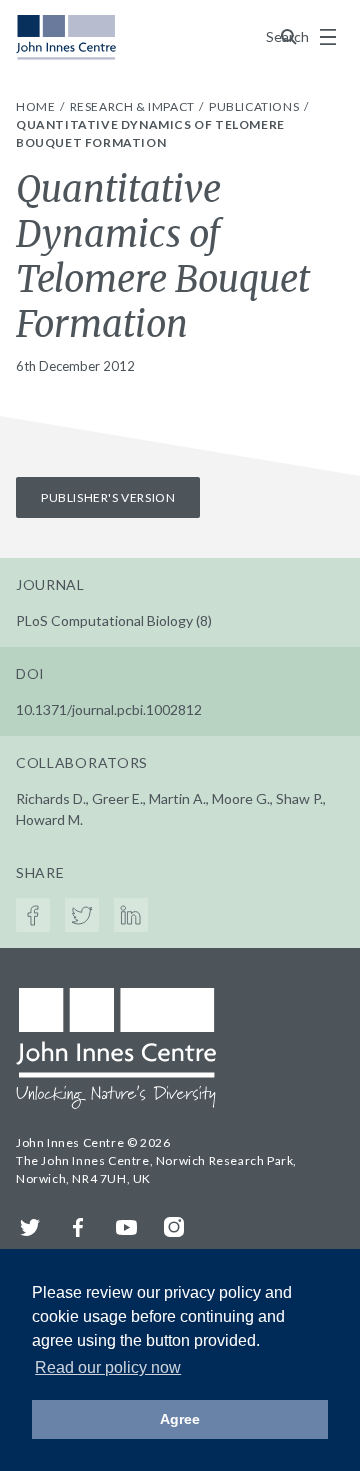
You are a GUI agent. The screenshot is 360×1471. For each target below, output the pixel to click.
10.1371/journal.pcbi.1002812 (109, 709)
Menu (328, 37)
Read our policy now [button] (108, 1367)
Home (37, 106)
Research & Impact (134, 106)
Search (289, 36)
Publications (255, 106)
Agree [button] (180, 1419)
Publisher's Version (108, 497)
